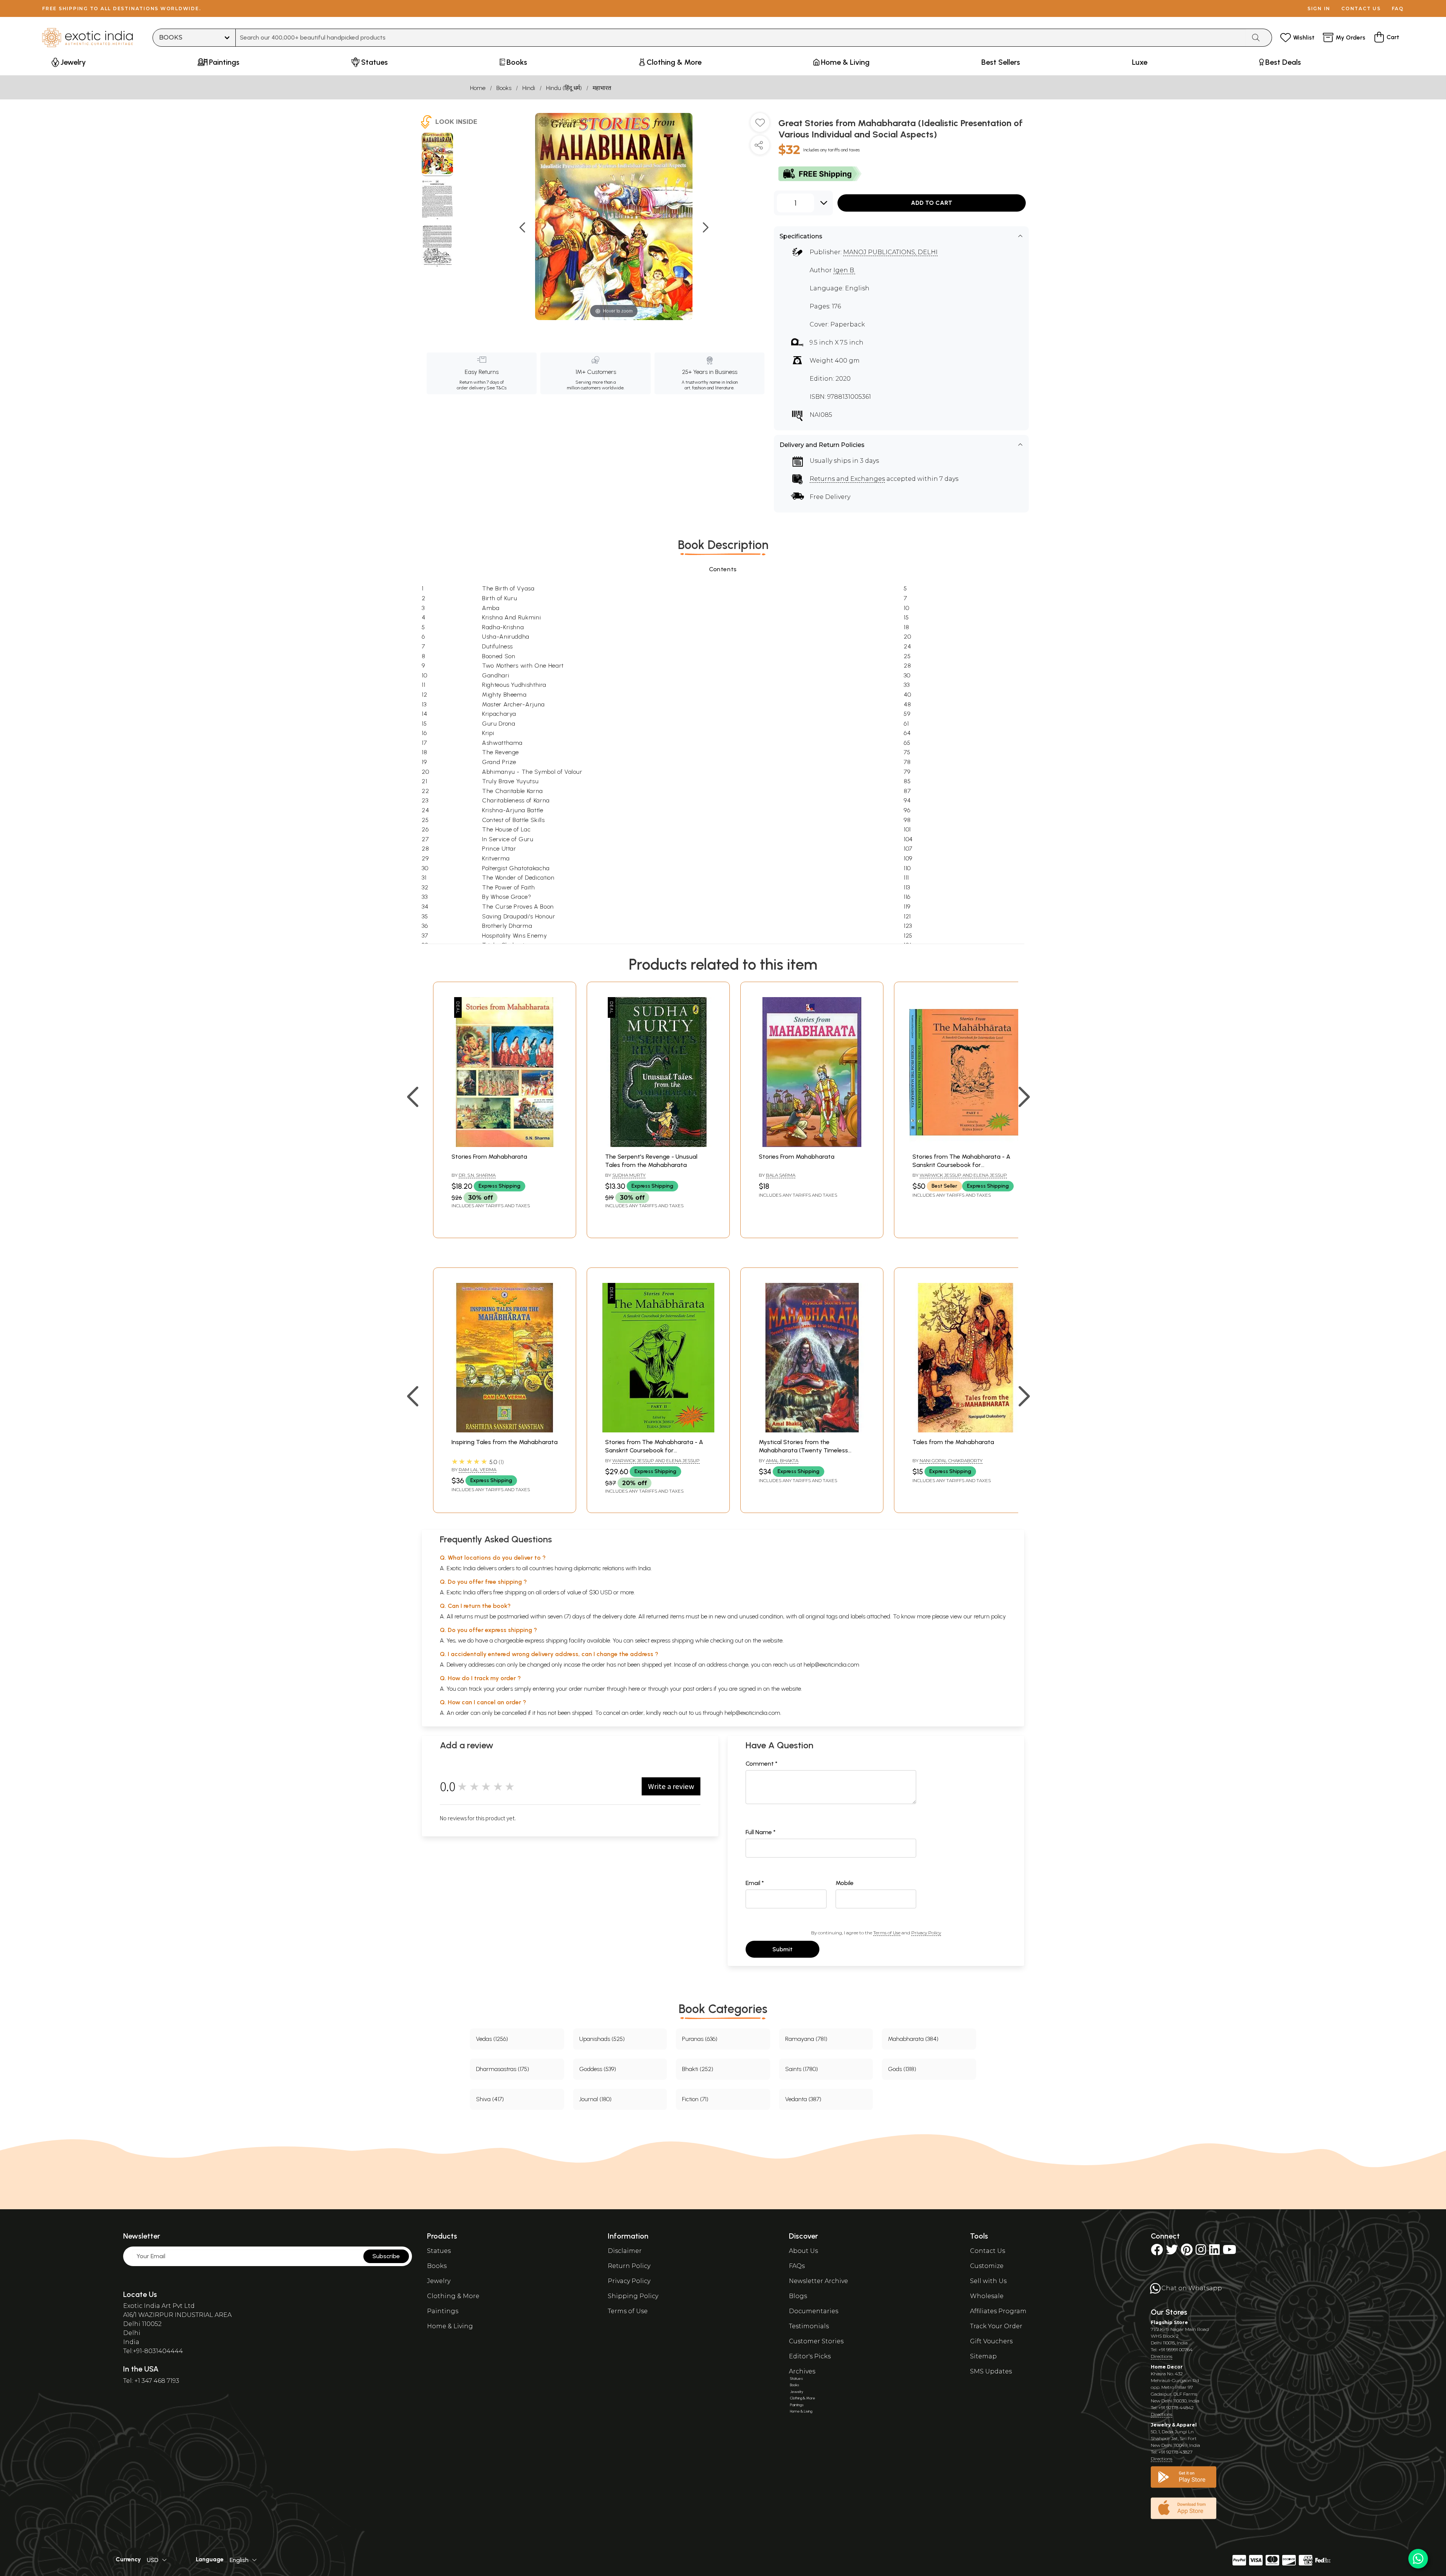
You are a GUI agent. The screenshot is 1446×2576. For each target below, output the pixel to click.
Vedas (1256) (492, 2039)
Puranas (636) (700, 2039)
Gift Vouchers (991, 2341)
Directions (1162, 2356)
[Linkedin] (1214, 2252)
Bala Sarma (781, 1175)
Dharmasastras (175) (503, 2069)
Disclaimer (625, 2251)
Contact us (1361, 8)
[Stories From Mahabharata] (505, 1145)
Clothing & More (453, 2296)
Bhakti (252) (698, 2069)
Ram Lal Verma (477, 1469)
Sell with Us (988, 2281)
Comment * (762, 1764)
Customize (987, 2266)
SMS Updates (991, 2371)
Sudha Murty (629, 1175)
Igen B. (844, 270)
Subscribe (386, 2256)
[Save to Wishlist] (760, 125)
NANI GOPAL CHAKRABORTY (951, 1460)
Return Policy (629, 2266)
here (634, 1689)
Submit (782, 1949)
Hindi (529, 88)
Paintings (443, 2311)
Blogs (798, 2296)
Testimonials (809, 2326)
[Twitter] (1172, 2252)
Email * (755, 1883)
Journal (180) (595, 2099)
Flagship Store (1169, 2322)
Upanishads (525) (602, 2039)
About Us (803, 2251)
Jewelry (439, 2281)
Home (478, 88)
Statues (439, 2251)
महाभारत (602, 88)
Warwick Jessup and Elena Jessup (963, 1175)
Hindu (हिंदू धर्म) (564, 88)
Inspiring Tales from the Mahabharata (505, 1442)
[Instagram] (1201, 2252)
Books (504, 88)
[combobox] (741, 38)
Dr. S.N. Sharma (477, 1175)
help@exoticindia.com (831, 1665)
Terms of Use (887, 1933)
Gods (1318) (902, 2069)
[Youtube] (1229, 2252)
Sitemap (983, 2356)
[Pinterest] (1187, 2252)
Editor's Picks (810, 2356)
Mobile (845, 1883)
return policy (990, 1616)
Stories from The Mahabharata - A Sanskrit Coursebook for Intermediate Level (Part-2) (654, 1450)
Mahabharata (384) (913, 2039)
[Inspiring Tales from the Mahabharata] (505, 1430)
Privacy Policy (926, 1933)
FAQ (1398, 8)
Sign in (1319, 8)
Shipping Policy (633, 2296)
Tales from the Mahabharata (953, 1442)
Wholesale (987, 2296)
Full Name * (761, 1832)
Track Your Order (996, 2326)
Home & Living (450, 2326)
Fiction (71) (695, 2099)
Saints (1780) (802, 2069)
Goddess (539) (598, 2069)
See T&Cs (496, 388)
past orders (698, 1689)
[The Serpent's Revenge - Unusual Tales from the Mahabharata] (658, 1145)
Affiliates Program (998, 2311)
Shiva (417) (490, 2099)
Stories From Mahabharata (489, 1157)
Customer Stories (816, 2341)
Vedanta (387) (803, 2099)
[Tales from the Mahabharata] (966, 1430)
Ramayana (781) (806, 2039)
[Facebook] (1157, 2252)
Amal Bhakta (782, 1460)
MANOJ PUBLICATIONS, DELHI (890, 252)
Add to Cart (932, 203)
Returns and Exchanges (847, 479)
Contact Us (988, 2251)
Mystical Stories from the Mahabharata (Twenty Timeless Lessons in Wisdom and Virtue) (803, 1450)
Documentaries (814, 2311)
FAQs (797, 2266)
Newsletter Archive (818, 2281)
